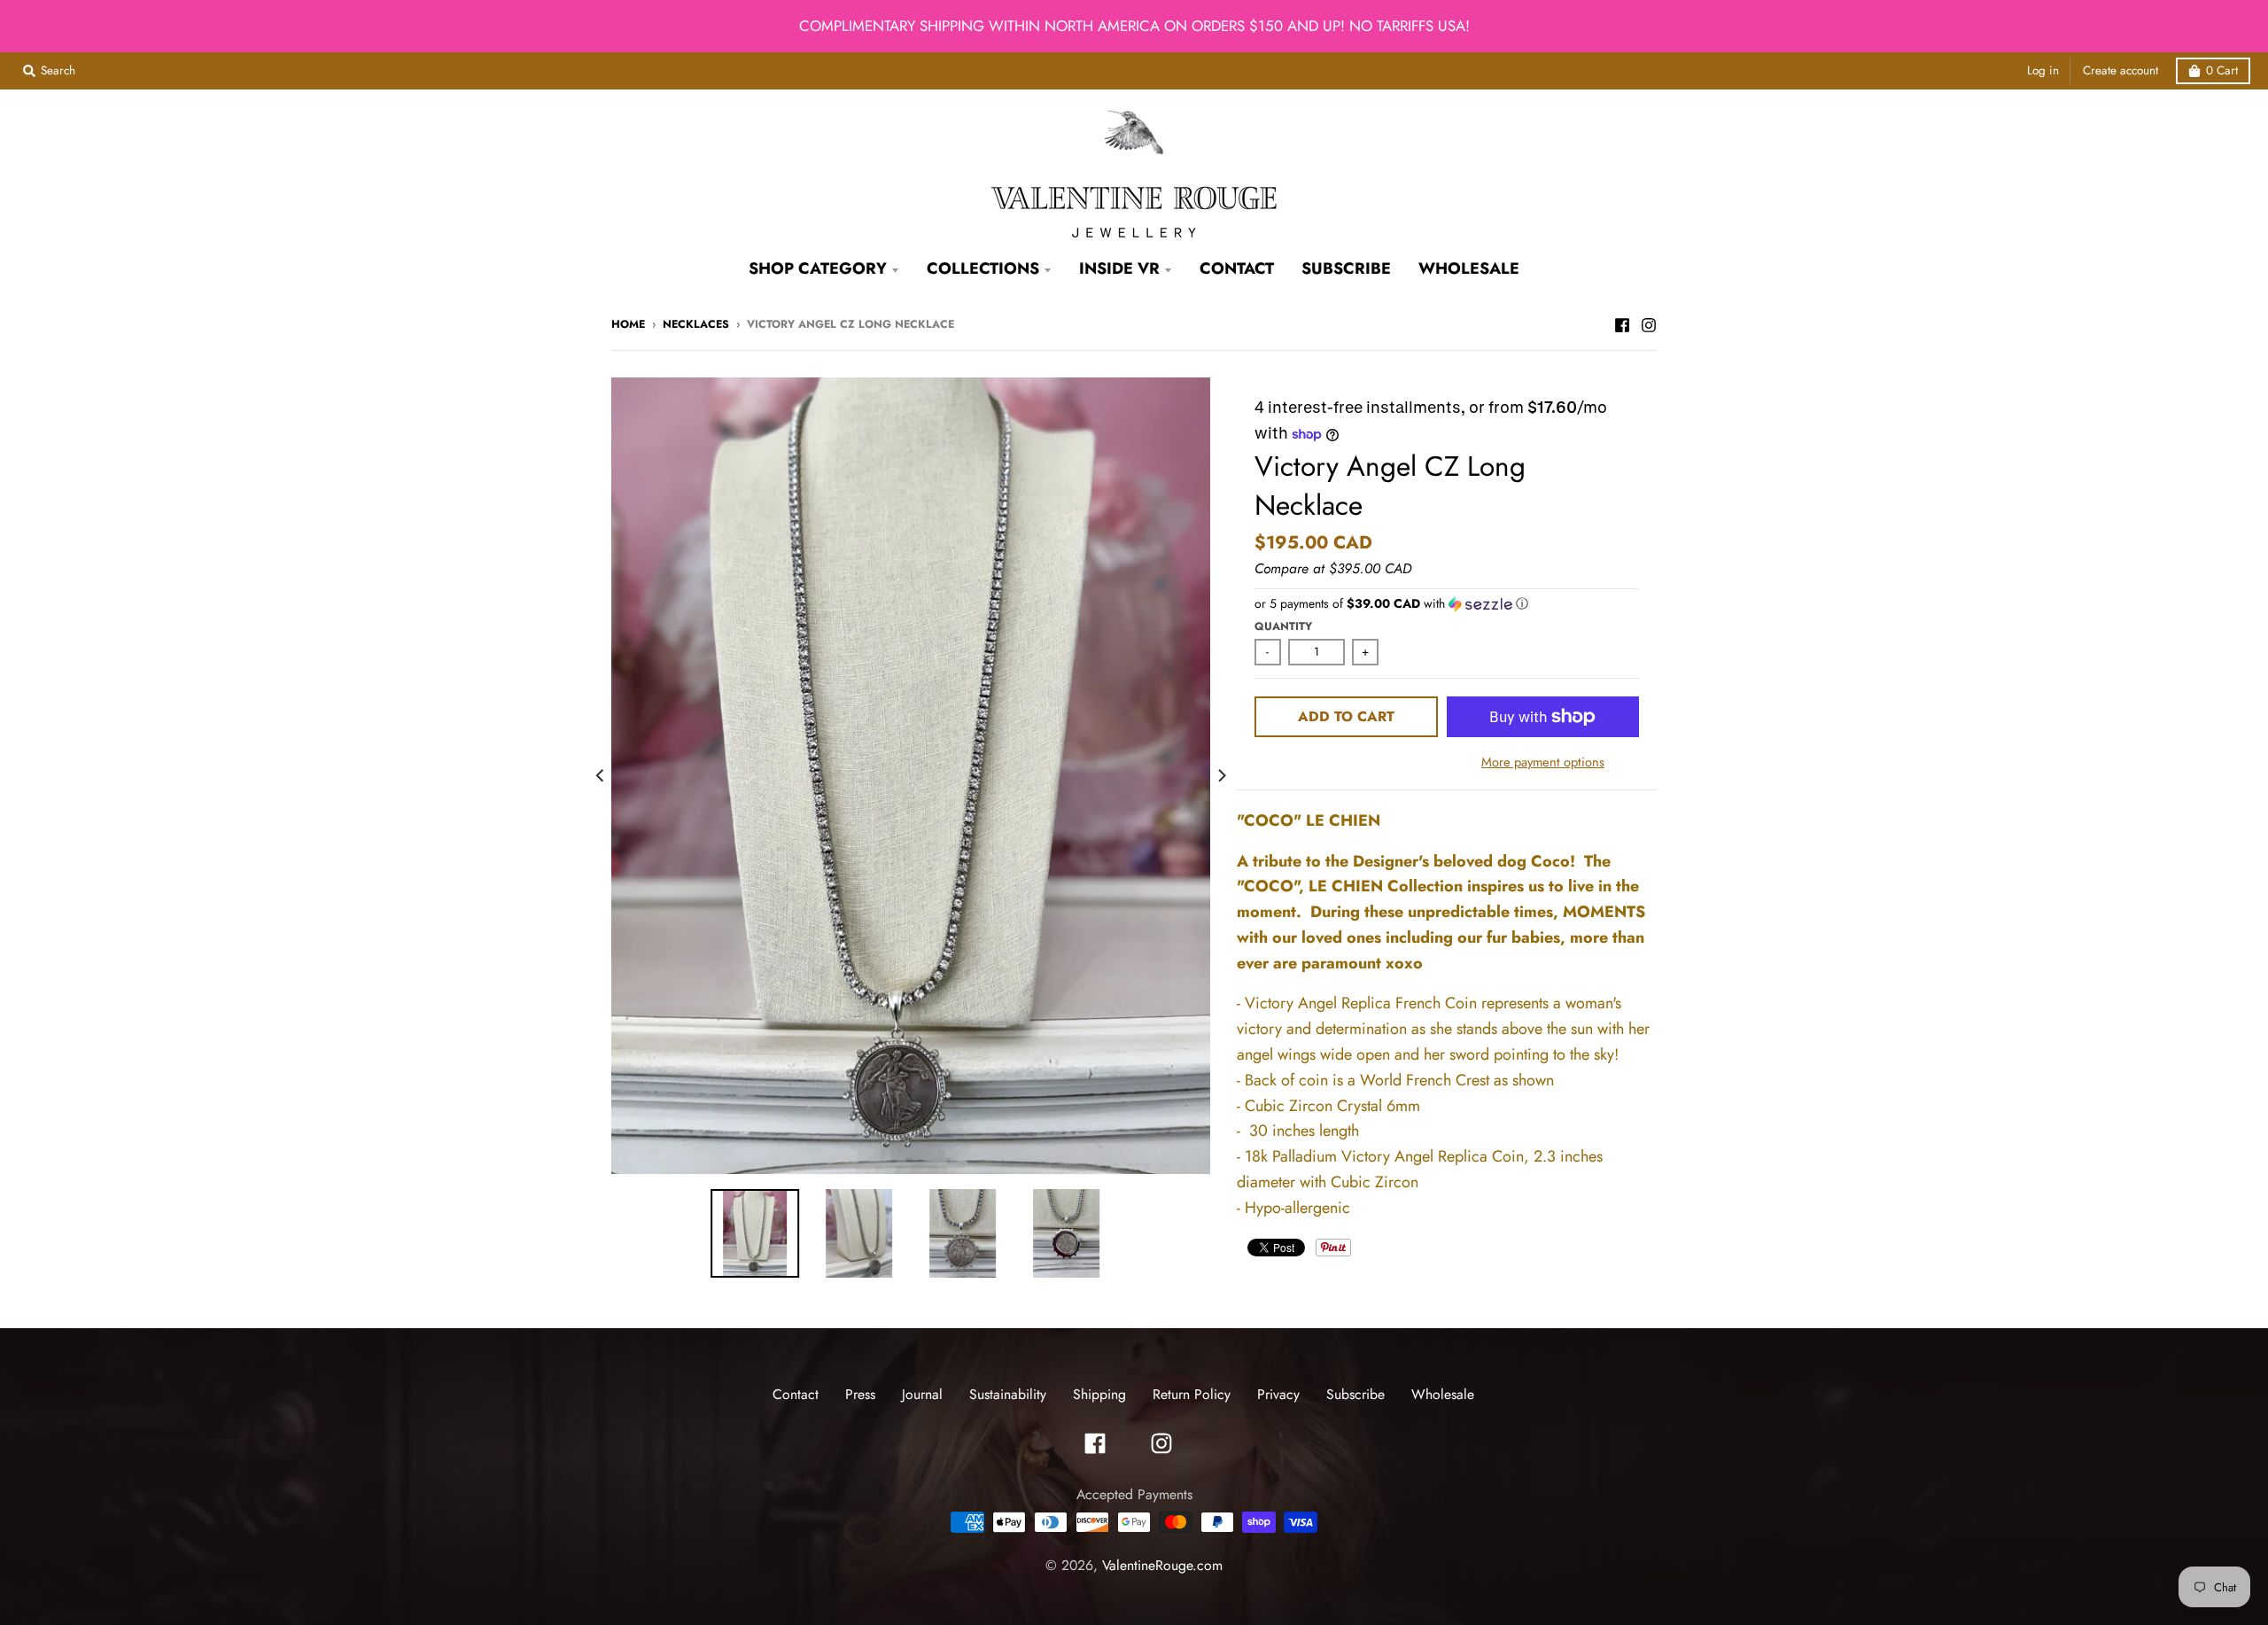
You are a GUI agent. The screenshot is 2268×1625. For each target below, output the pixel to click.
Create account (2120, 70)
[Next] (1221, 776)
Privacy (1278, 1394)
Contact (796, 1394)
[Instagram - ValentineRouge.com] (1649, 323)
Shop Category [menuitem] (818, 268)
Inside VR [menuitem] (1119, 268)
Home (628, 324)
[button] (1447, 603)
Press (860, 1394)
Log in (2043, 70)
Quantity (1283, 626)
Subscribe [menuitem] (1346, 268)
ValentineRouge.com (1162, 1565)
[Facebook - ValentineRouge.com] (1622, 323)
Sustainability (1008, 1394)
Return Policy (1192, 1394)
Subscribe (1355, 1394)
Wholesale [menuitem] (1469, 268)
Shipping (1099, 1394)
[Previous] (601, 776)
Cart (2222, 70)
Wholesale (1443, 1394)
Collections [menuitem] (983, 268)
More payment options (1543, 762)
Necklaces (696, 324)
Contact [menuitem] (1237, 268)
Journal (922, 1394)
